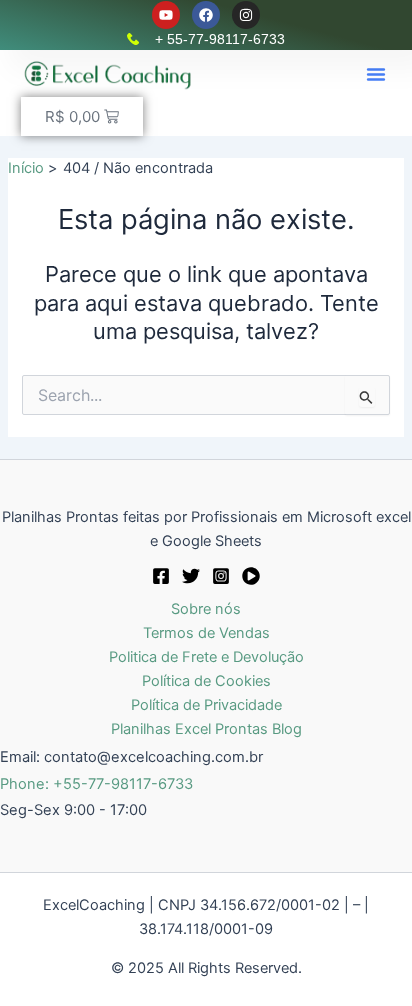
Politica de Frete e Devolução (206, 657)
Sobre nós (206, 609)
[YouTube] (251, 576)
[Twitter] (191, 576)
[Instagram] (221, 576)
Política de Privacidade (206, 705)
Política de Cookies (206, 681)
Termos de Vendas (206, 633)
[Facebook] (161, 576)
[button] (376, 74)
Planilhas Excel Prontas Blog (206, 729)
